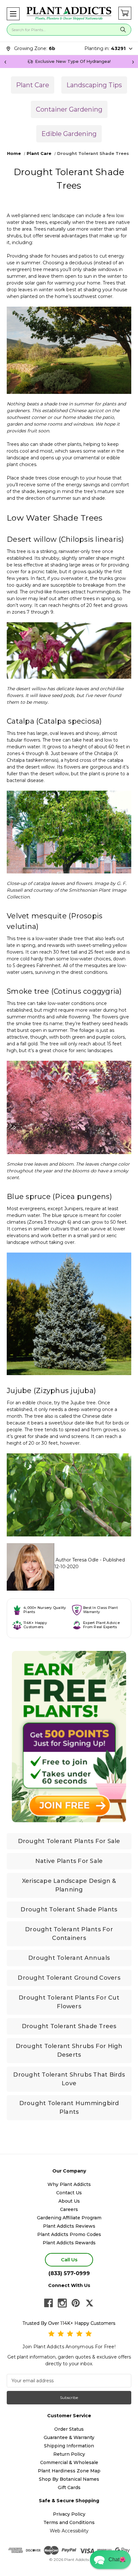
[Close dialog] (125, 1254)
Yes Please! (69, 1303)
